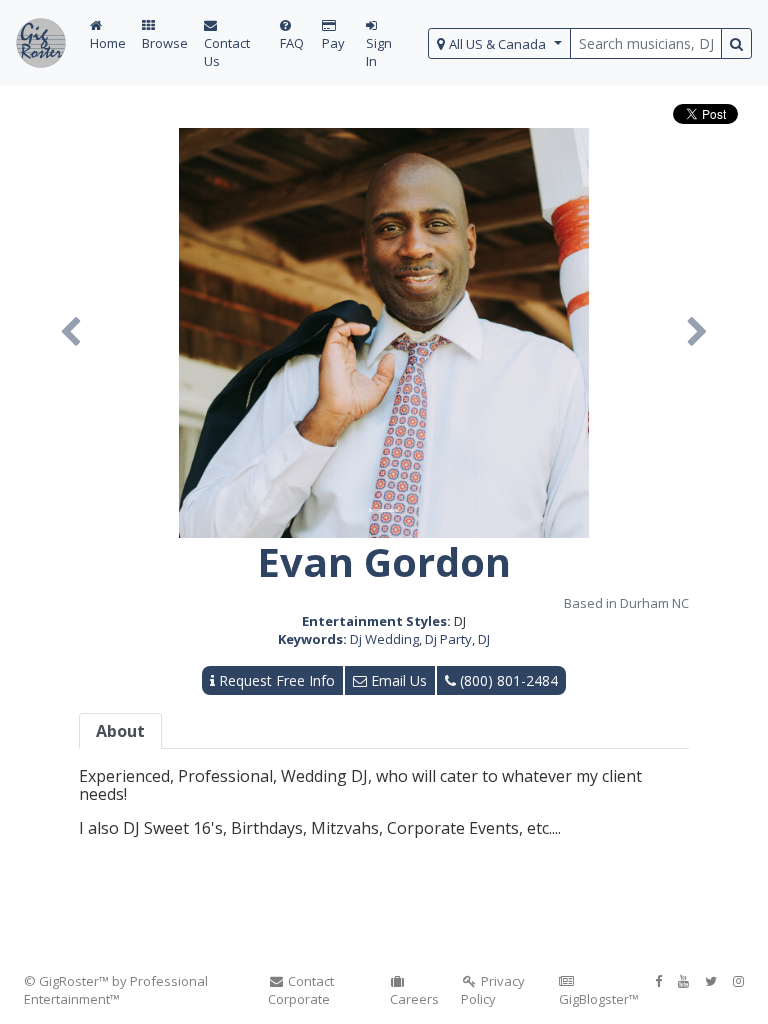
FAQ (292, 43)
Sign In (379, 52)
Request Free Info (275, 680)
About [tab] (120, 731)
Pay (333, 43)
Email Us (397, 680)
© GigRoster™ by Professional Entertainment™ (116, 990)
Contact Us (227, 52)
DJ (484, 639)
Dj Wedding (384, 639)
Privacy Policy (493, 990)
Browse (165, 43)
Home (108, 43)
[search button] (736, 43)
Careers (414, 999)
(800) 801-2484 (507, 680)
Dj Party (448, 639)
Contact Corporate (301, 990)
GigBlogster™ (599, 999)
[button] (70, 333)
